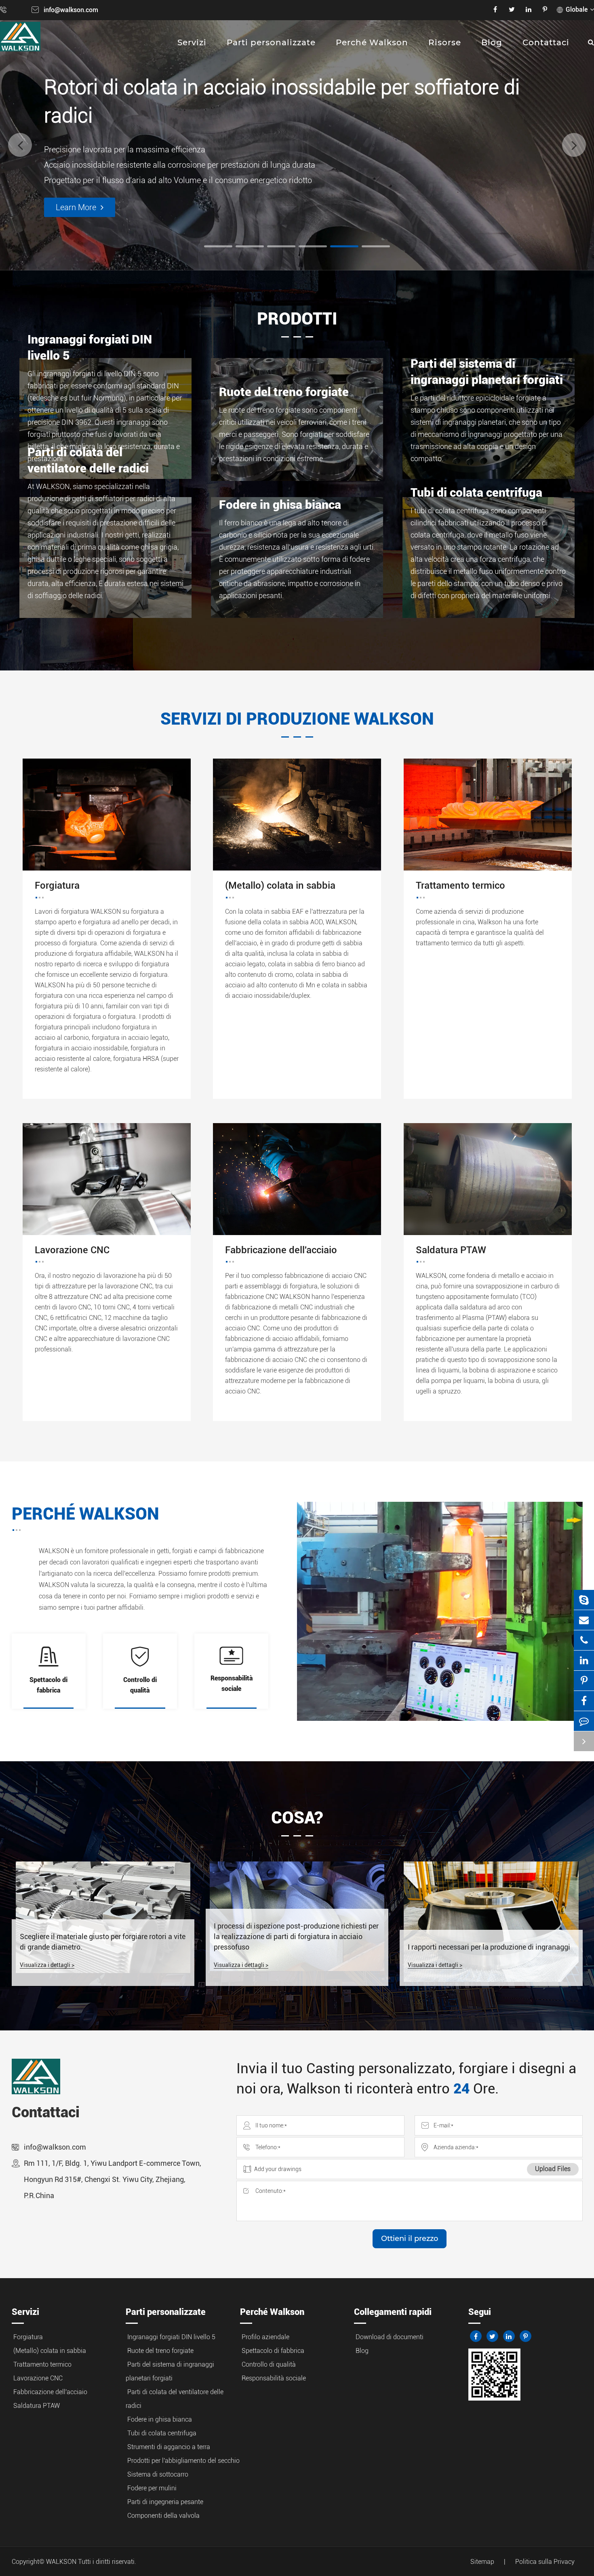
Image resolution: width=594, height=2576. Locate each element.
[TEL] (584, 1640)
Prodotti (297, 319)
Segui (480, 2312)
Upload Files (553, 2169)
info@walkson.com (71, 10)
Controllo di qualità (269, 2364)
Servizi (192, 42)
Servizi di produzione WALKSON (297, 719)
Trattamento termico (460, 885)
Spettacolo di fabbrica (273, 2351)
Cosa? (297, 1818)
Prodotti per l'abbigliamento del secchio (183, 2461)
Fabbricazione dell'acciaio (281, 1250)
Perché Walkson (372, 42)
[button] (218, 246)
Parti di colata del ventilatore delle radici (88, 460)
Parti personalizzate (271, 42)
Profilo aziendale (265, 2337)
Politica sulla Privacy (545, 2562)
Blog (492, 42)
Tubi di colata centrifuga (476, 492)
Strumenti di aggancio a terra (169, 2447)
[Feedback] (584, 1721)
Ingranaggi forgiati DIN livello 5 (90, 347)
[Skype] (584, 1600)
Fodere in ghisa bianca (280, 505)
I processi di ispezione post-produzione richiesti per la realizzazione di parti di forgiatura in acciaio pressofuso (296, 1936)
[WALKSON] (112, 2076)
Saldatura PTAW (451, 1250)
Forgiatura (57, 885)
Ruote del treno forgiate (284, 392)
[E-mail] (584, 1620)
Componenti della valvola (163, 2516)
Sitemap (482, 2562)
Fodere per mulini (152, 2488)
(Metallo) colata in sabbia (280, 885)
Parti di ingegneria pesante (165, 2502)
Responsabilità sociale (274, 2378)
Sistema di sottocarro (158, 2474)
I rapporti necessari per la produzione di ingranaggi (489, 1947)
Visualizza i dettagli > (47, 1965)
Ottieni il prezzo (410, 2239)
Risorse (445, 42)
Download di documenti (390, 2337)
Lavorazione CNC (72, 1250)
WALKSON (62, 2562)
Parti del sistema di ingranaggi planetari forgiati (487, 372)
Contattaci (546, 42)
